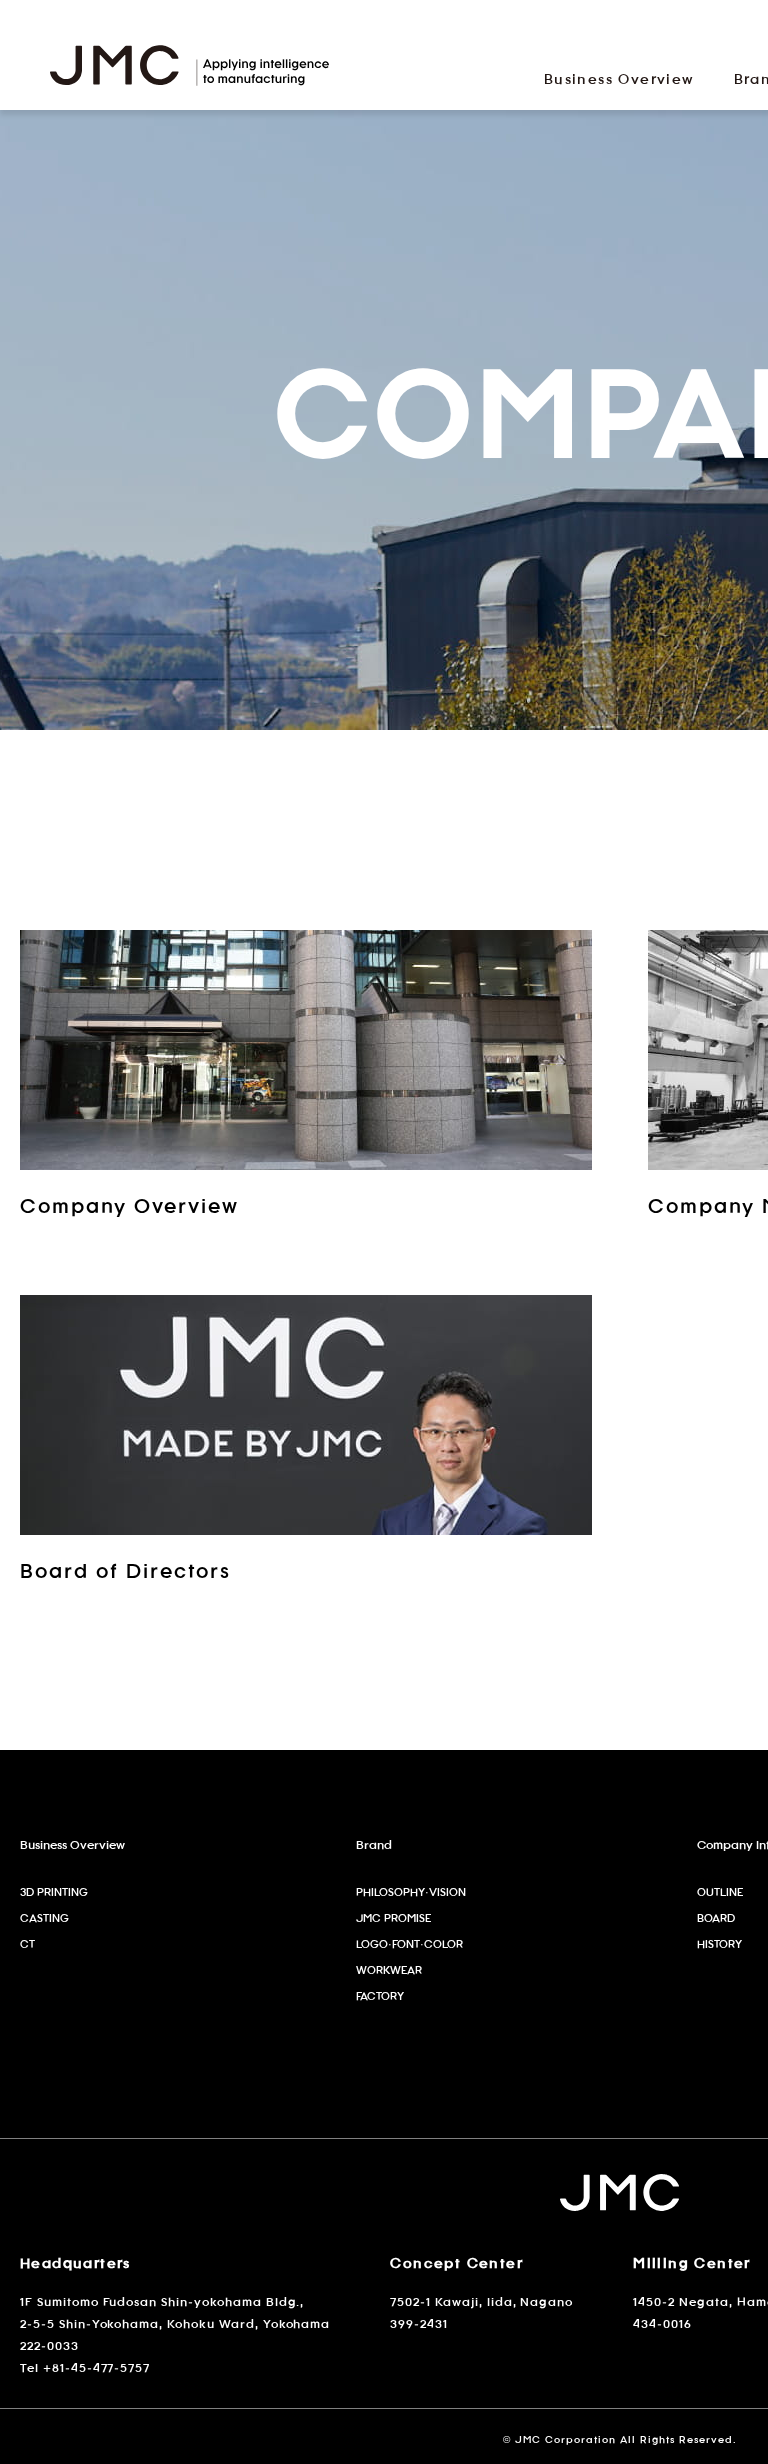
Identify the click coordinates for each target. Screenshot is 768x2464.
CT (27, 1943)
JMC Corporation (190, 71)
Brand (374, 1844)
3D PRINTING (54, 1891)
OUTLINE (720, 1891)
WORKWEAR (389, 1969)
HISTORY (719, 1943)
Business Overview (72, 1844)
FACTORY (380, 1995)
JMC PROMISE (393, 1917)
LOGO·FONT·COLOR (409, 1943)
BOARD (716, 1917)
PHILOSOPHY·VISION (411, 1891)
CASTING (44, 1917)
